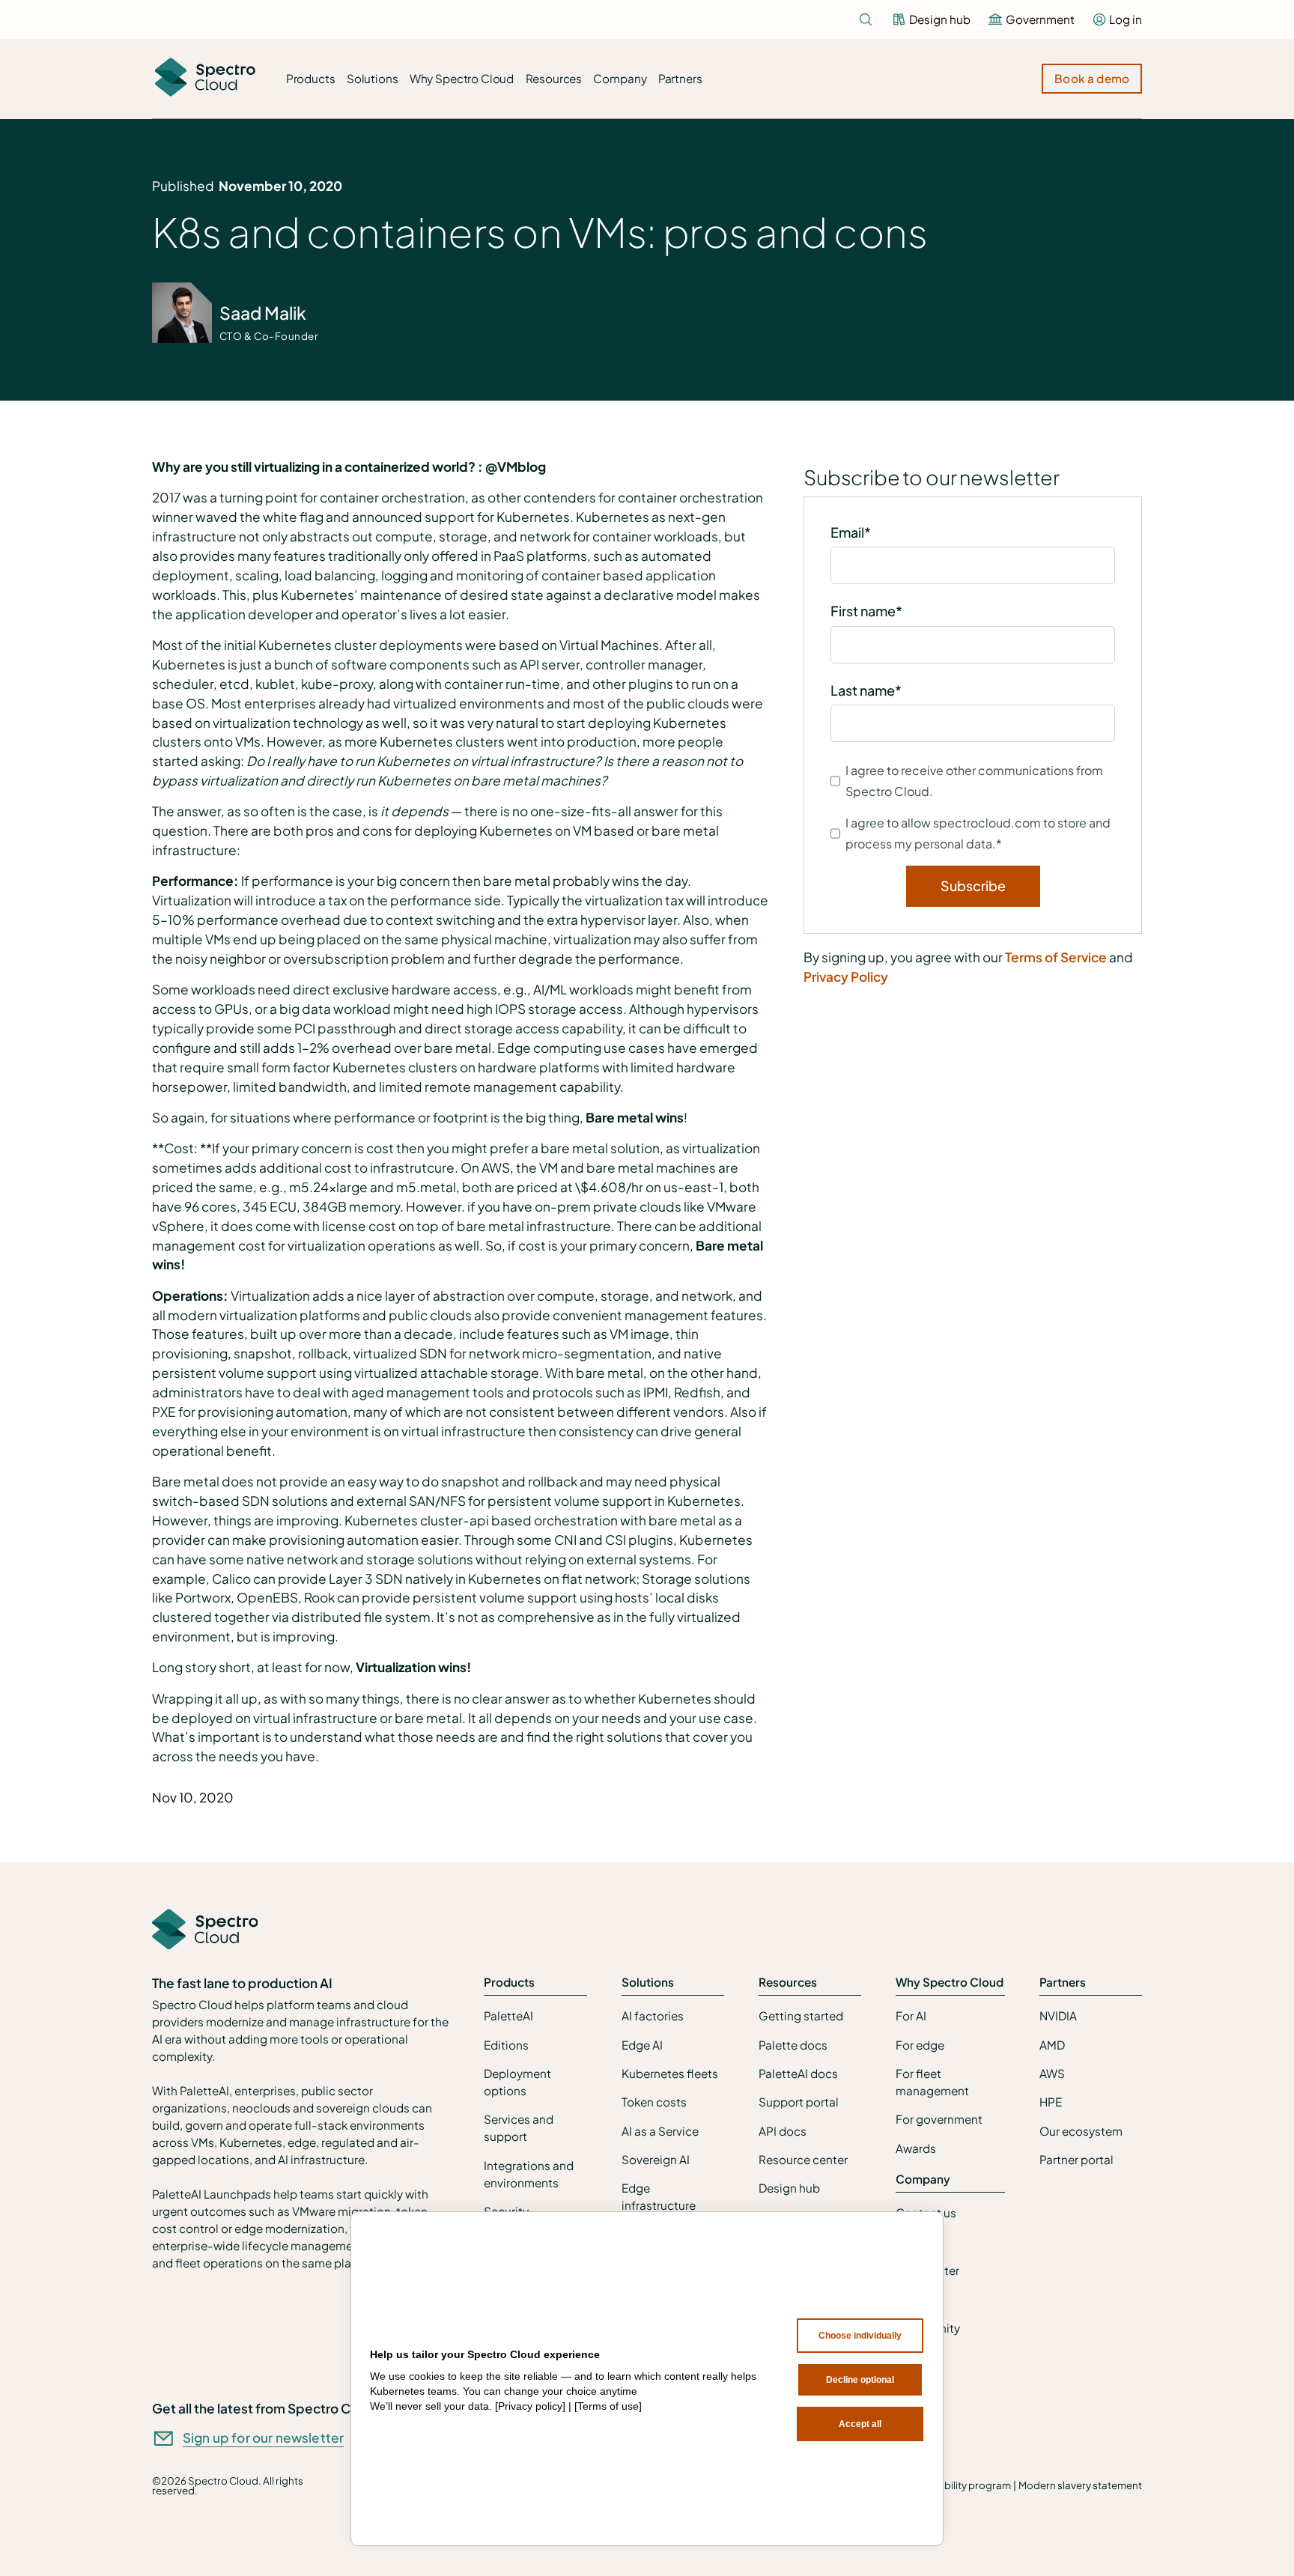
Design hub (789, 2188)
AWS (1052, 2073)
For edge (920, 2045)
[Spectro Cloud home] (205, 1931)
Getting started (801, 2015)
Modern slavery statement (1080, 2485)
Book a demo (1092, 78)
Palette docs (793, 2045)
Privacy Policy (846, 976)
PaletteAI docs (798, 2073)
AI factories (653, 2015)
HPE (1051, 2102)
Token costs (654, 2102)
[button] (310, 79)
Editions (506, 2045)
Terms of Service (1056, 957)
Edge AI (642, 2045)
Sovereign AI (656, 2159)
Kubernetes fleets (670, 2073)
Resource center (803, 2159)
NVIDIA (1058, 2015)
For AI (911, 2015)
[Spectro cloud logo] (205, 79)
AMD (1052, 2045)
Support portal (799, 2102)
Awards (916, 2148)
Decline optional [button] (860, 2380)
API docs (783, 2131)
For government (939, 2119)
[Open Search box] (866, 19)
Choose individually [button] (860, 2336)
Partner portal (1076, 2159)
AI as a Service (660, 2131)
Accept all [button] (860, 2424)
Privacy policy (530, 2406)
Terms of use (608, 2406)
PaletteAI (508, 2015)
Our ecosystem (1081, 2131)
